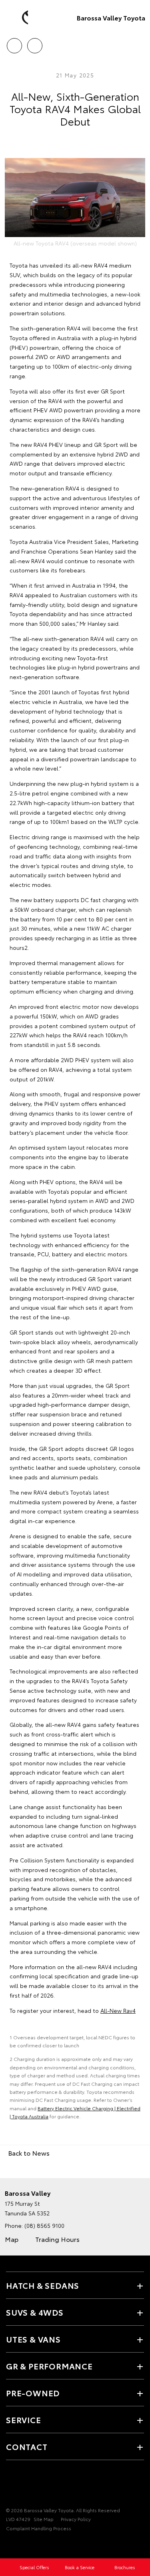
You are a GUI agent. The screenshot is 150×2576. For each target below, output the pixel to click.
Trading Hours (57, 2239)
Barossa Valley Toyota (111, 17)
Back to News (29, 2153)
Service (24, 2420)
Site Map (44, 2519)
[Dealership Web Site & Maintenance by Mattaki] (22, 2545)
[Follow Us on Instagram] (38, 2485)
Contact (27, 2446)
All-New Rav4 (118, 2010)
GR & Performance (49, 2366)
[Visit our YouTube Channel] (24, 2485)
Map (12, 2239)
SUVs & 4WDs (35, 2312)
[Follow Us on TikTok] (52, 2485)
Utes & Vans (33, 2339)
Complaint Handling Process (39, 2528)
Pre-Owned (33, 2393)
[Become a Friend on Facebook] (11, 2485)
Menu (139, 43)
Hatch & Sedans (43, 2285)
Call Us (14, 43)
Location (35, 43)
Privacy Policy (76, 2519)
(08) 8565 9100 (44, 2225)
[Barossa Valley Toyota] (18, 18)
